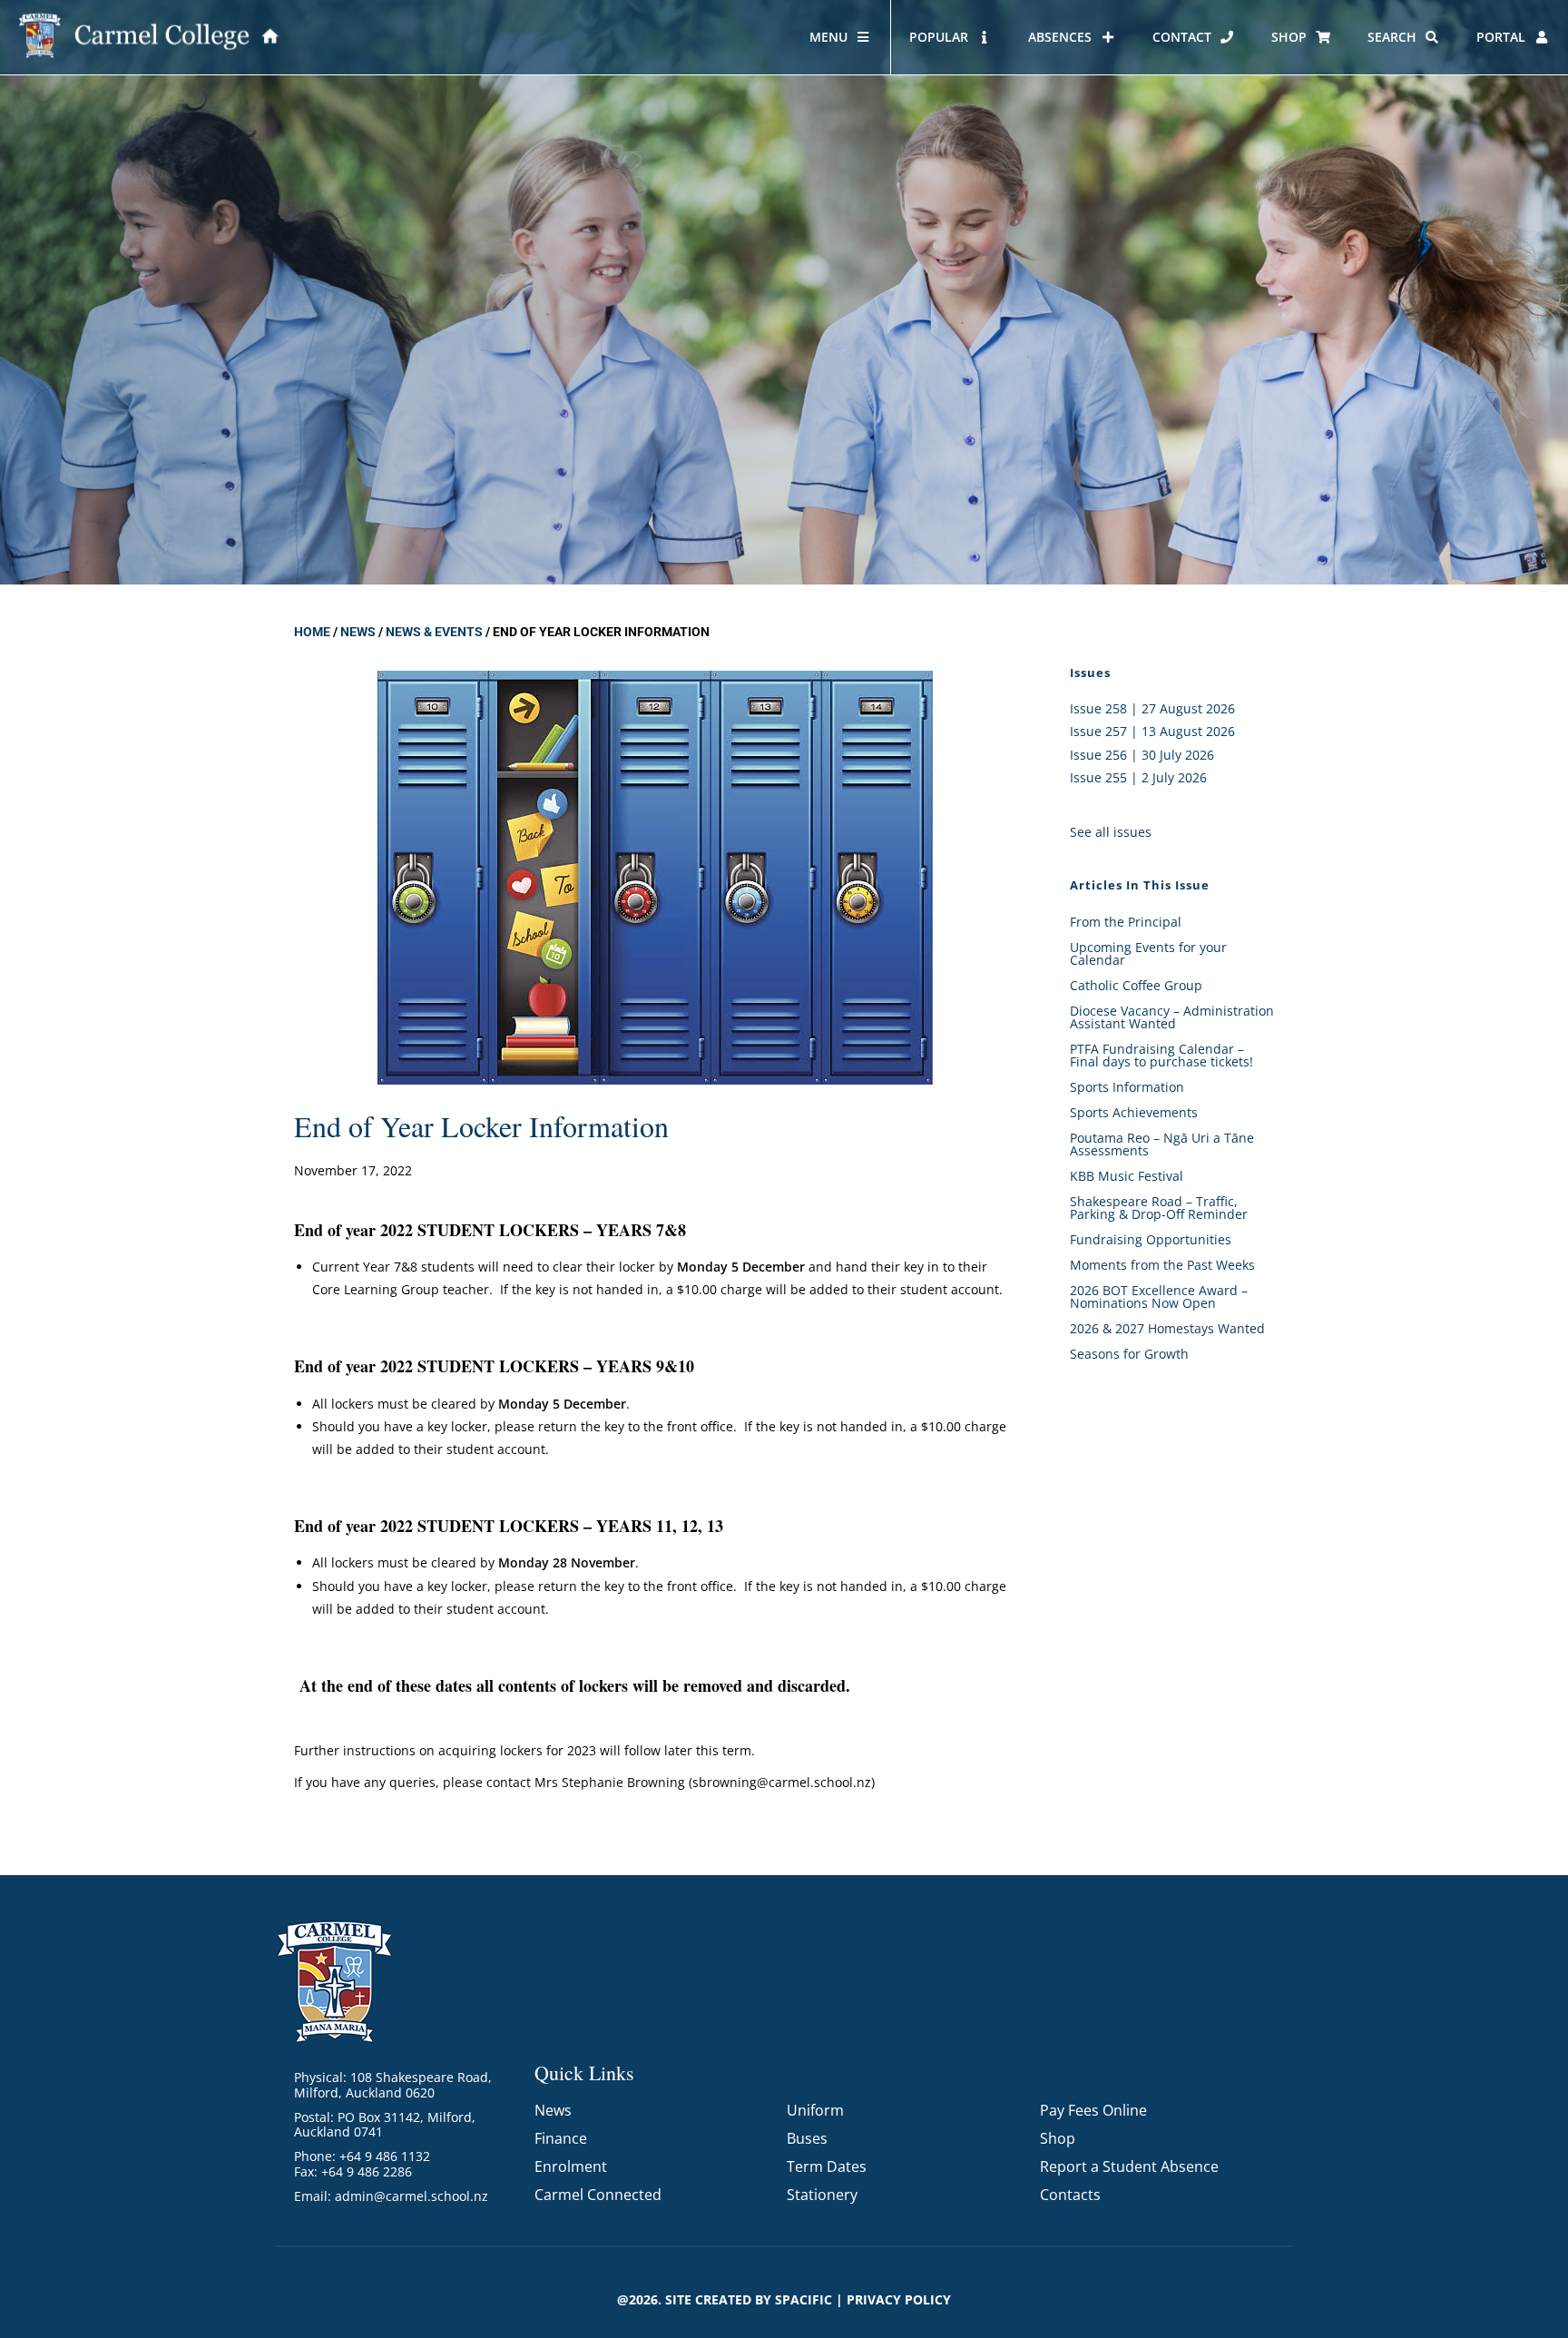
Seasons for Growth (1129, 1354)
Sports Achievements (1134, 1112)
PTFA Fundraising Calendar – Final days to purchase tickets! (1161, 1055)
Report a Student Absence (1129, 2166)
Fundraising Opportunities (1151, 1239)
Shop (1058, 2138)
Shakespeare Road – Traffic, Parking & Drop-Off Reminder (1159, 1208)
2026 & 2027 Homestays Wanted (1167, 1328)
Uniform (815, 2110)
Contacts (1070, 2195)
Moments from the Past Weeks (1162, 1265)
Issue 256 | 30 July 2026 (1142, 755)
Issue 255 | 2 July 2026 (1138, 777)
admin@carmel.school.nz (412, 2196)
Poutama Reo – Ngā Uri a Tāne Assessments (1162, 1144)
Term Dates (827, 2166)
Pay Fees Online (1093, 2110)
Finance (561, 2138)
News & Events (434, 632)
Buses (807, 2138)
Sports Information (1127, 1087)
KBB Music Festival (1127, 1176)
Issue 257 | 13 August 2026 (1152, 731)
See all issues (1111, 832)
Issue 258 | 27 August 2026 (1152, 708)
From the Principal (1126, 922)
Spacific (804, 2299)
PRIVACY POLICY (899, 2299)
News (358, 632)
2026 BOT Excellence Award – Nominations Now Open (1159, 1297)
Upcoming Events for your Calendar (1148, 953)
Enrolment (571, 2166)
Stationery (822, 2195)
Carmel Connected (598, 2195)
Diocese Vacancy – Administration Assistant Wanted (1172, 1017)
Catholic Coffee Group (1136, 985)
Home (312, 632)
